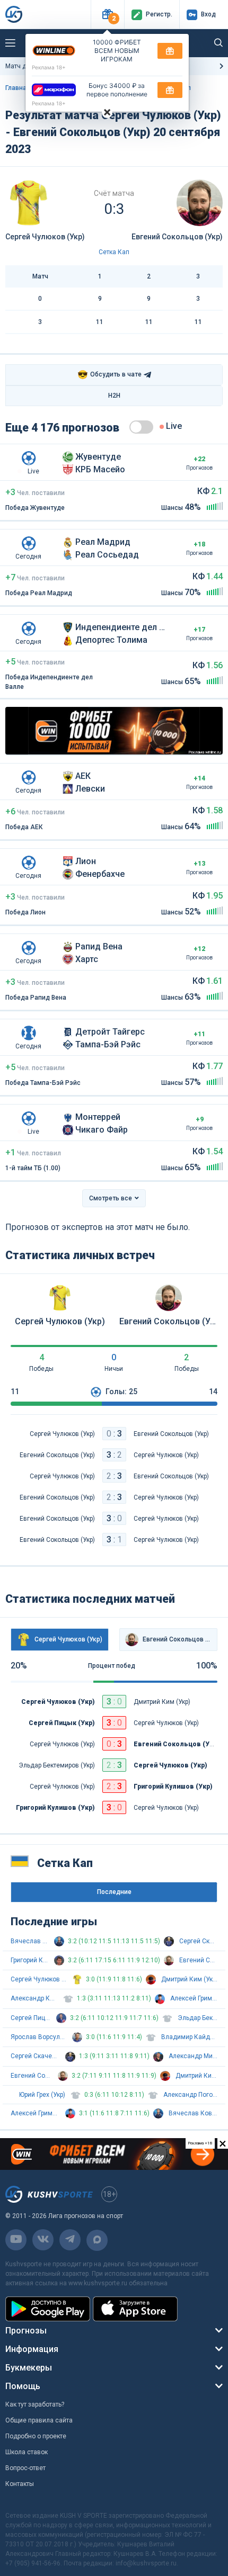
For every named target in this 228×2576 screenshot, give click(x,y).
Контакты (20, 2484)
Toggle (141, 427)
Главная (18, 88)
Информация (32, 2349)
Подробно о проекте (36, 2436)
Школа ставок (27, 2452)
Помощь (23, 2386)
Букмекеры (29, 2368)
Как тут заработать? (35, 2404)
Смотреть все (111, 1198)
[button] (107, 15)
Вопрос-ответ (25, 2468)
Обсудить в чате (109, 375)
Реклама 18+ (49, 67)
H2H (114, 396)
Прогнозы (26, 2331)
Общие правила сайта (39, 2420)
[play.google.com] (48, 2309)
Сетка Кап (114, 252)
